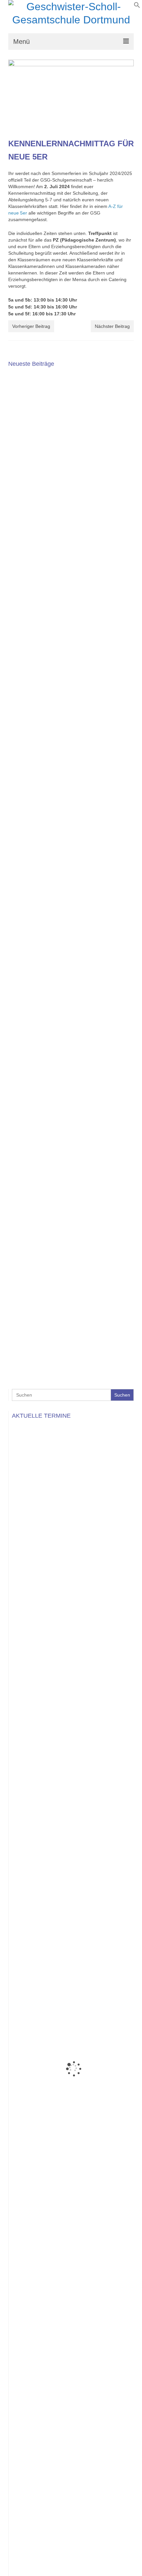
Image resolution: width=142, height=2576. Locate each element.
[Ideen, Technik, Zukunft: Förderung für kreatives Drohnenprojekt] (71, 1266)
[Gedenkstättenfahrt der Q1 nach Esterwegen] (71, 983)
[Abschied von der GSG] (71, 558)
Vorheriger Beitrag (31, 326)
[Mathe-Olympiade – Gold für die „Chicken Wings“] (71, 1125)
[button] (137, 7)
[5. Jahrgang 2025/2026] (71, 416)
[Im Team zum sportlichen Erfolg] (71, 700)
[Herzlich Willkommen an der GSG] (71, 841)
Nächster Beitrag (112, 326)
